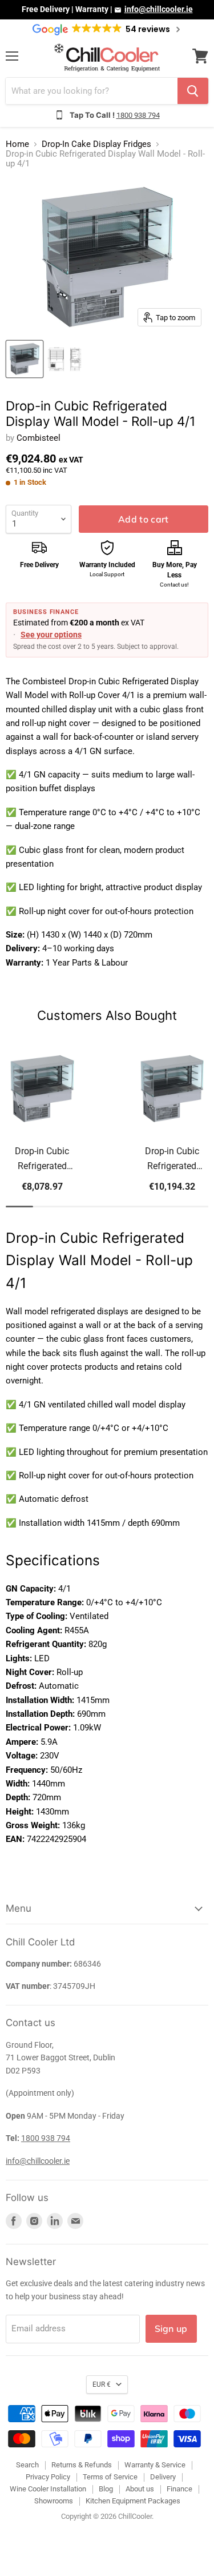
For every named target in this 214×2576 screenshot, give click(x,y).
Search (27, 2465)
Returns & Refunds (82, 2465)
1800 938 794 (138, 115)
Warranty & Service (155, 2465)
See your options (51, 635)
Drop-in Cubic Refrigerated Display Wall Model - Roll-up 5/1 (172, 1160)
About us (140, 2489)
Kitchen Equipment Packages (133, 2501)
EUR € (102, 2384)
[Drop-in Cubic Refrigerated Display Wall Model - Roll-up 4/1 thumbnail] (25, 359)
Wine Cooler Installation (48, 2489)
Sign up (171, 2328)
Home (17, 144)
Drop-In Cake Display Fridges (96, 144)
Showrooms (54, 2501)
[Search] (193, 91)
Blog (106, 2489)
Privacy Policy (48, 2477)
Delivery (163, 2477)
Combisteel (39, 438)
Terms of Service (110, 2477)
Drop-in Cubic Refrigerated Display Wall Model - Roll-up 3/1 (42, 1160)
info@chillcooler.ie (159, 9)
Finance (179, 2489)
